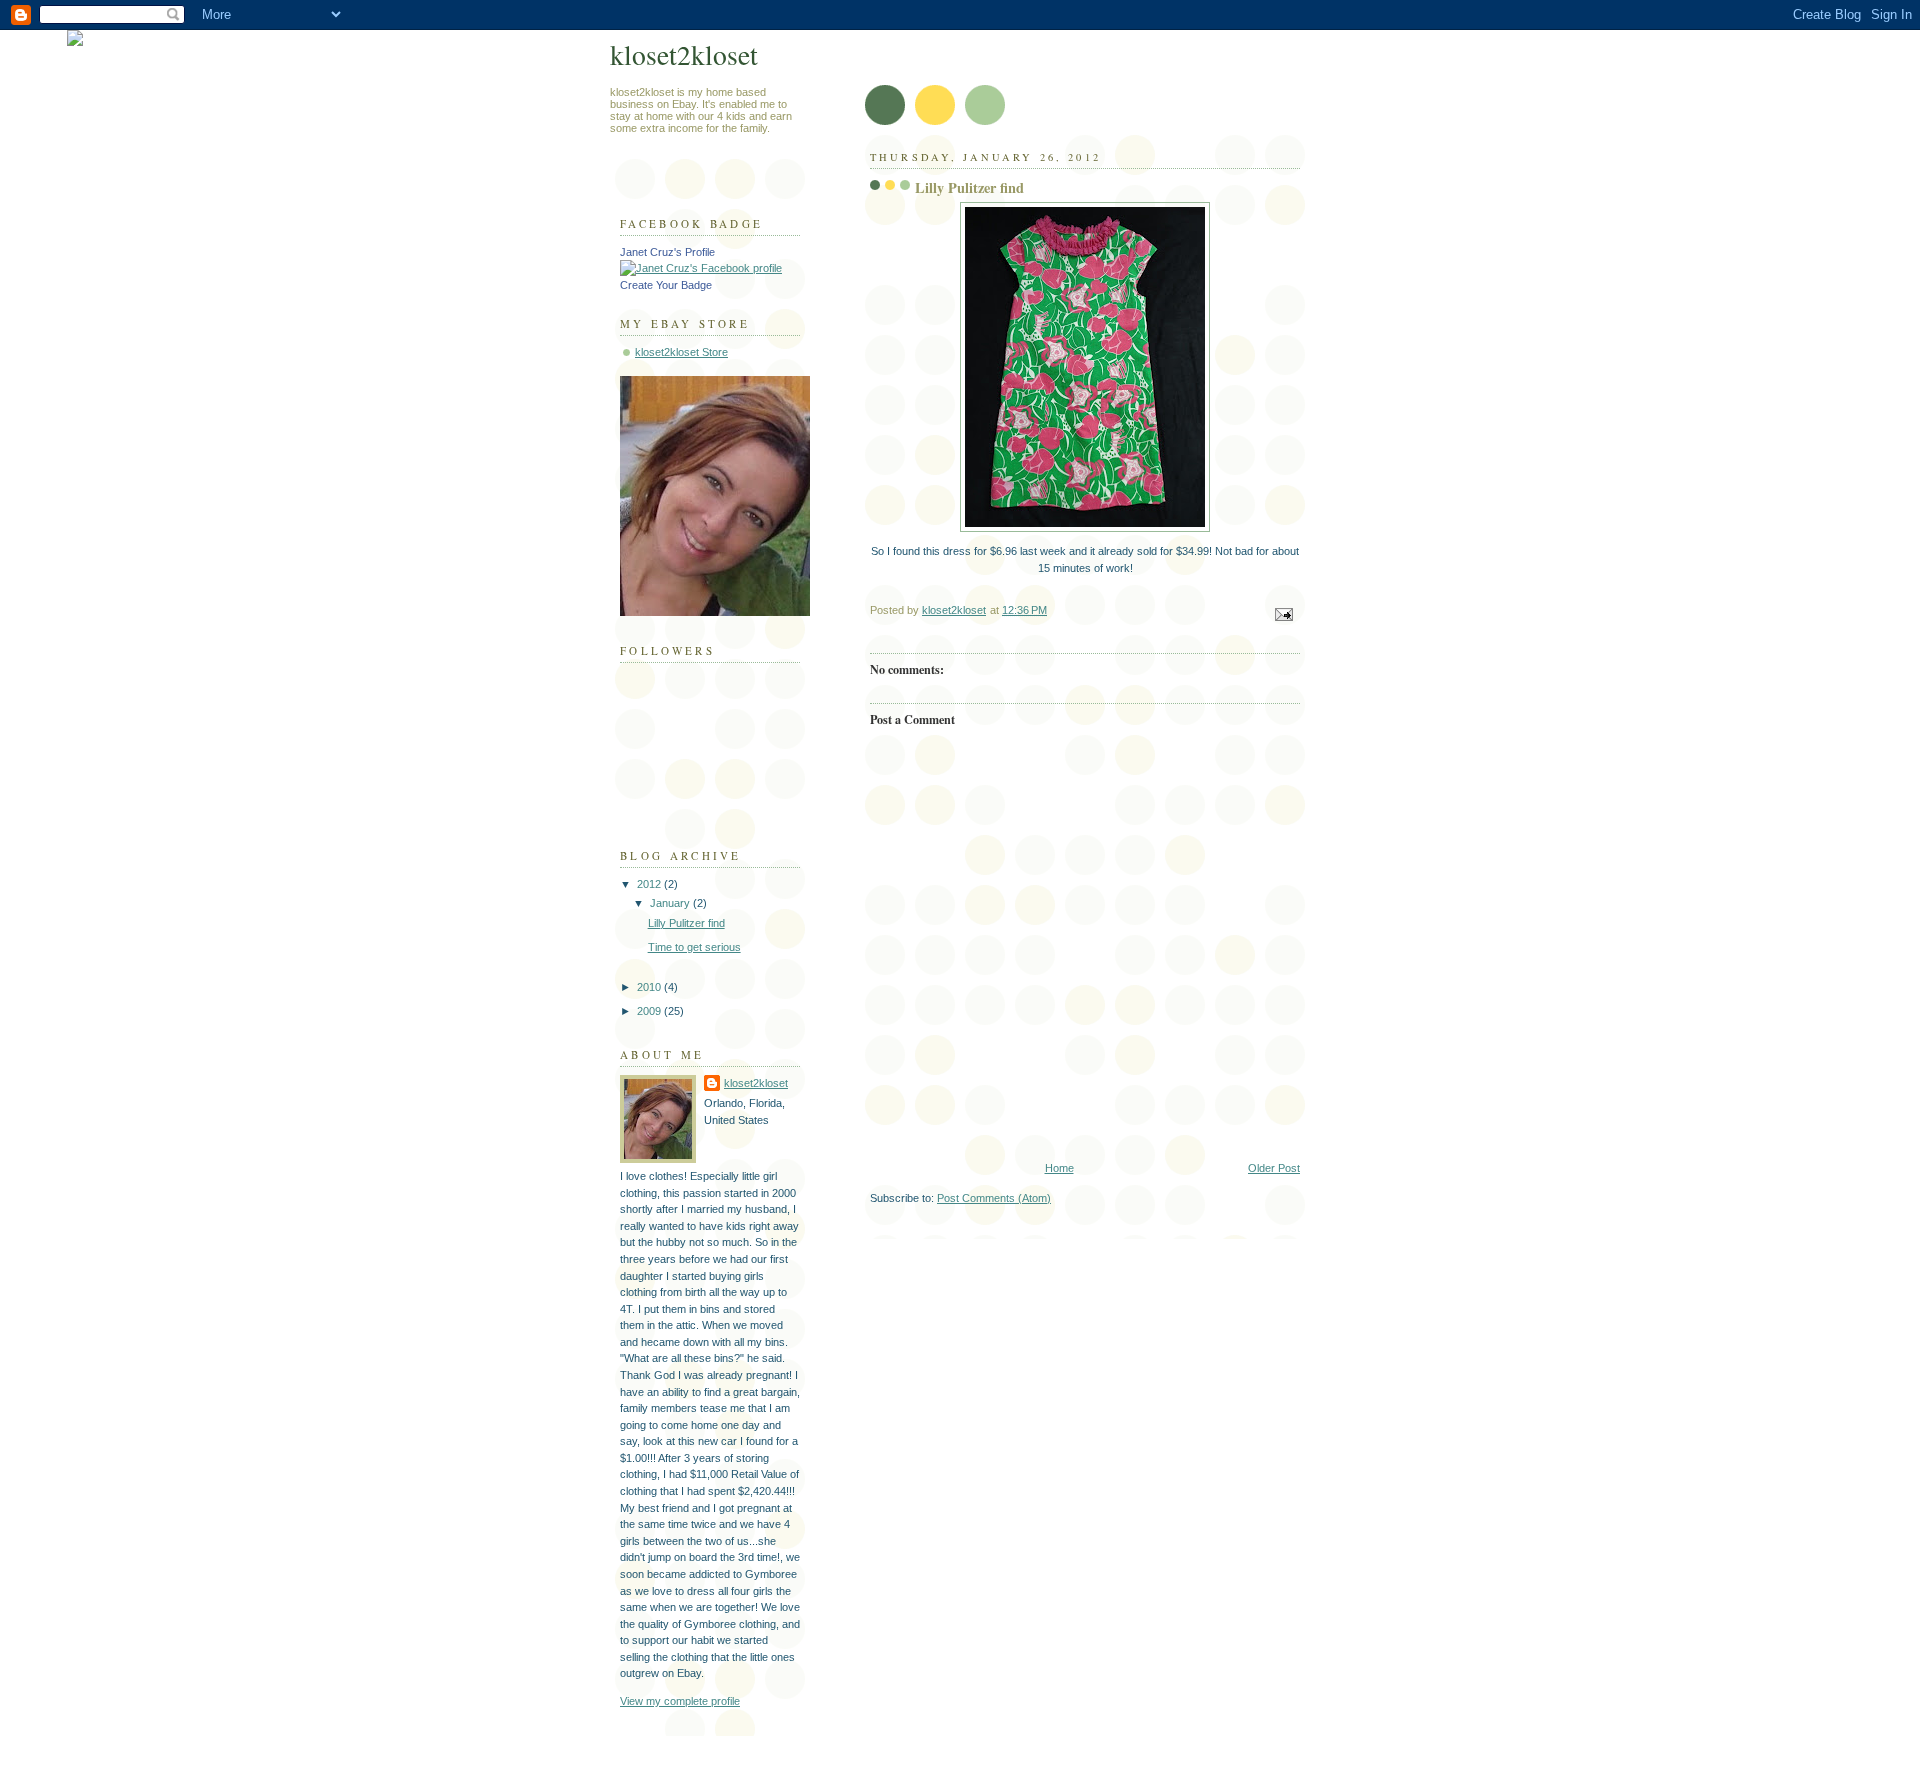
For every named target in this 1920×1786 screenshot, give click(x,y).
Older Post (1274, 1168)
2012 (650, 884)
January (671, 903)
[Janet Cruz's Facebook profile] (701, 268)
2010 (650, 987)
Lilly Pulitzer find (686, 923)
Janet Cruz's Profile (667, 252)
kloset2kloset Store (681, 352)
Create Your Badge (666, 285)
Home (1059, 1168)
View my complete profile (680, 1701)
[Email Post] (1282, 614)
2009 (650, 1011)
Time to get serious (694, 947)
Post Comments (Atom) (994, 1198)
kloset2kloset (684, 54)
